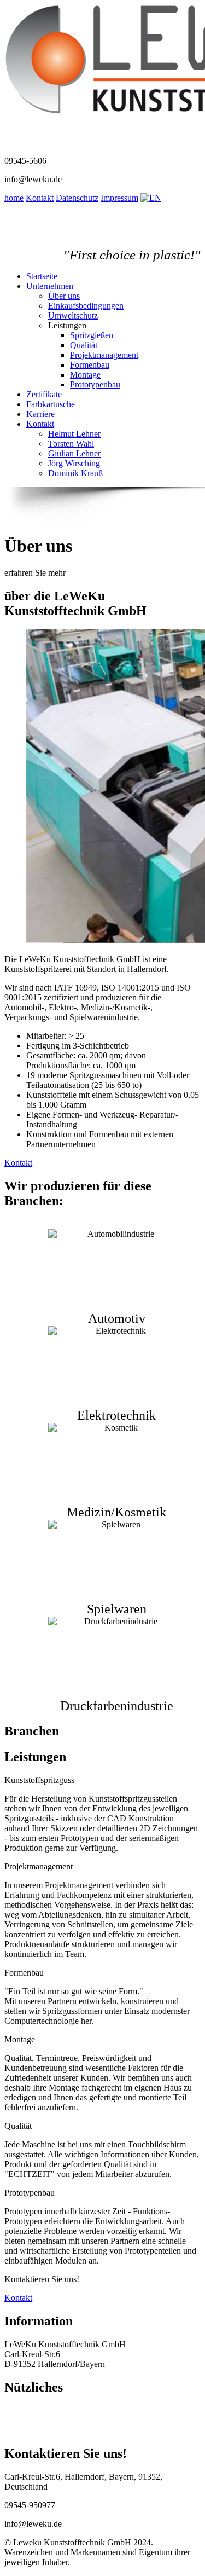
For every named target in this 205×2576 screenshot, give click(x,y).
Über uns (64, 296)
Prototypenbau (95, 384)
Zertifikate (44, 394)
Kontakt (40, 198)
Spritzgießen (92, 335)
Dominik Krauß (75, 473)
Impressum (119, 198)
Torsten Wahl (71, 444)
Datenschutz (77, 198)
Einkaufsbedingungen (86, 306)
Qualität (84, 345)
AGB (14, 2430)
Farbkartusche (51, 404)
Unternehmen (50, 286)
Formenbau (90, 365)
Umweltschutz (73, 316)
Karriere (40, 414)
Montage (85, 375)
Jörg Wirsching (74, 463)
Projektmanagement (104, 355)
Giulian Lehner (74, 453)
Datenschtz (24, 2420)
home (14, 198)
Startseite (42, 276)
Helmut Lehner (74, 434)
